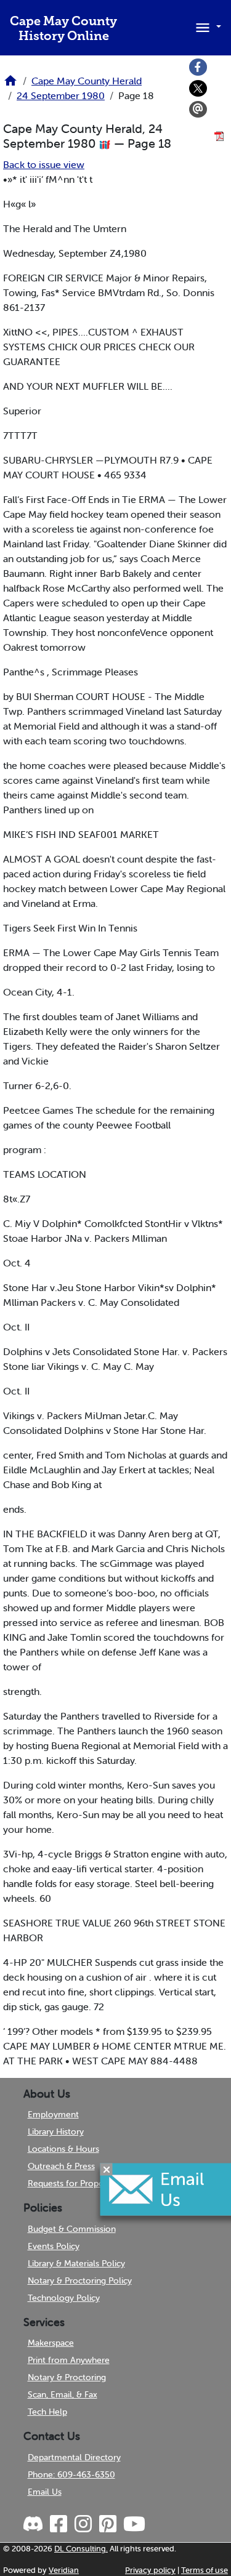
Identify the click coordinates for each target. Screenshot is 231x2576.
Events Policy (54, 2246)
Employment (53, 2114)
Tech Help (47, 2412)
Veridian (64, 2570)
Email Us (45, 2492)
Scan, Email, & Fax (63, 2394)
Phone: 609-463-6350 (71, 2474)
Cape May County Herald (87, 81)
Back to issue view (44, 164)
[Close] (107, 2170)
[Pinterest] (107, 2524)
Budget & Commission (72, 2229)
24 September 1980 (61, 95)
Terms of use (205, 2570)
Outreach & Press (61, 2166)
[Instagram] (82, 2524)
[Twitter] (198, 89)
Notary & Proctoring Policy (80, 2280)
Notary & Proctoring (67, 2377)
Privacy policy (150, 2570)
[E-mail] (198, 110)
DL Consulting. (81, 2549)
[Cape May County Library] (10, 84)
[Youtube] (133, 2524)
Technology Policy (64, 2298)
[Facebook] (198, 67)
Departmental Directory (74, 2457)
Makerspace (51, 2343)
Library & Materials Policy (76, 2263)
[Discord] (34, 2524)
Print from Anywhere (69, 2360)
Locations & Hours (63, 2149)
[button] (206, 26)
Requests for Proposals (73, 2183)
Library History (56, 2131)
